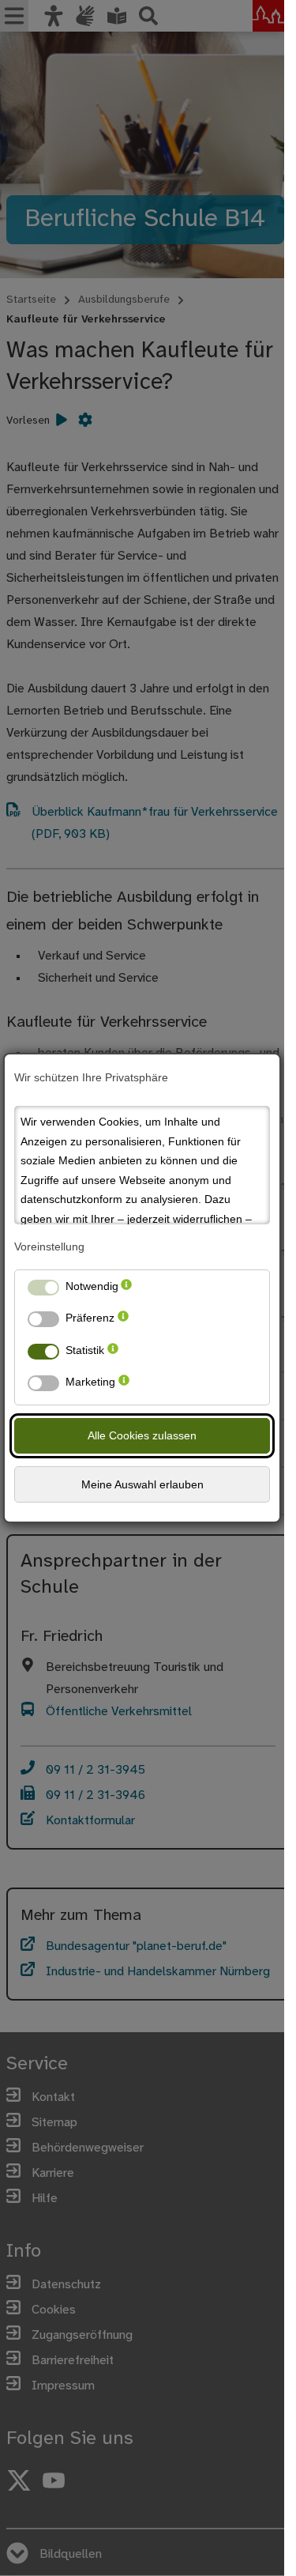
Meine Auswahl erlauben (142, 1484)
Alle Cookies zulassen (142, 1435)
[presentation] (126, 1290)
